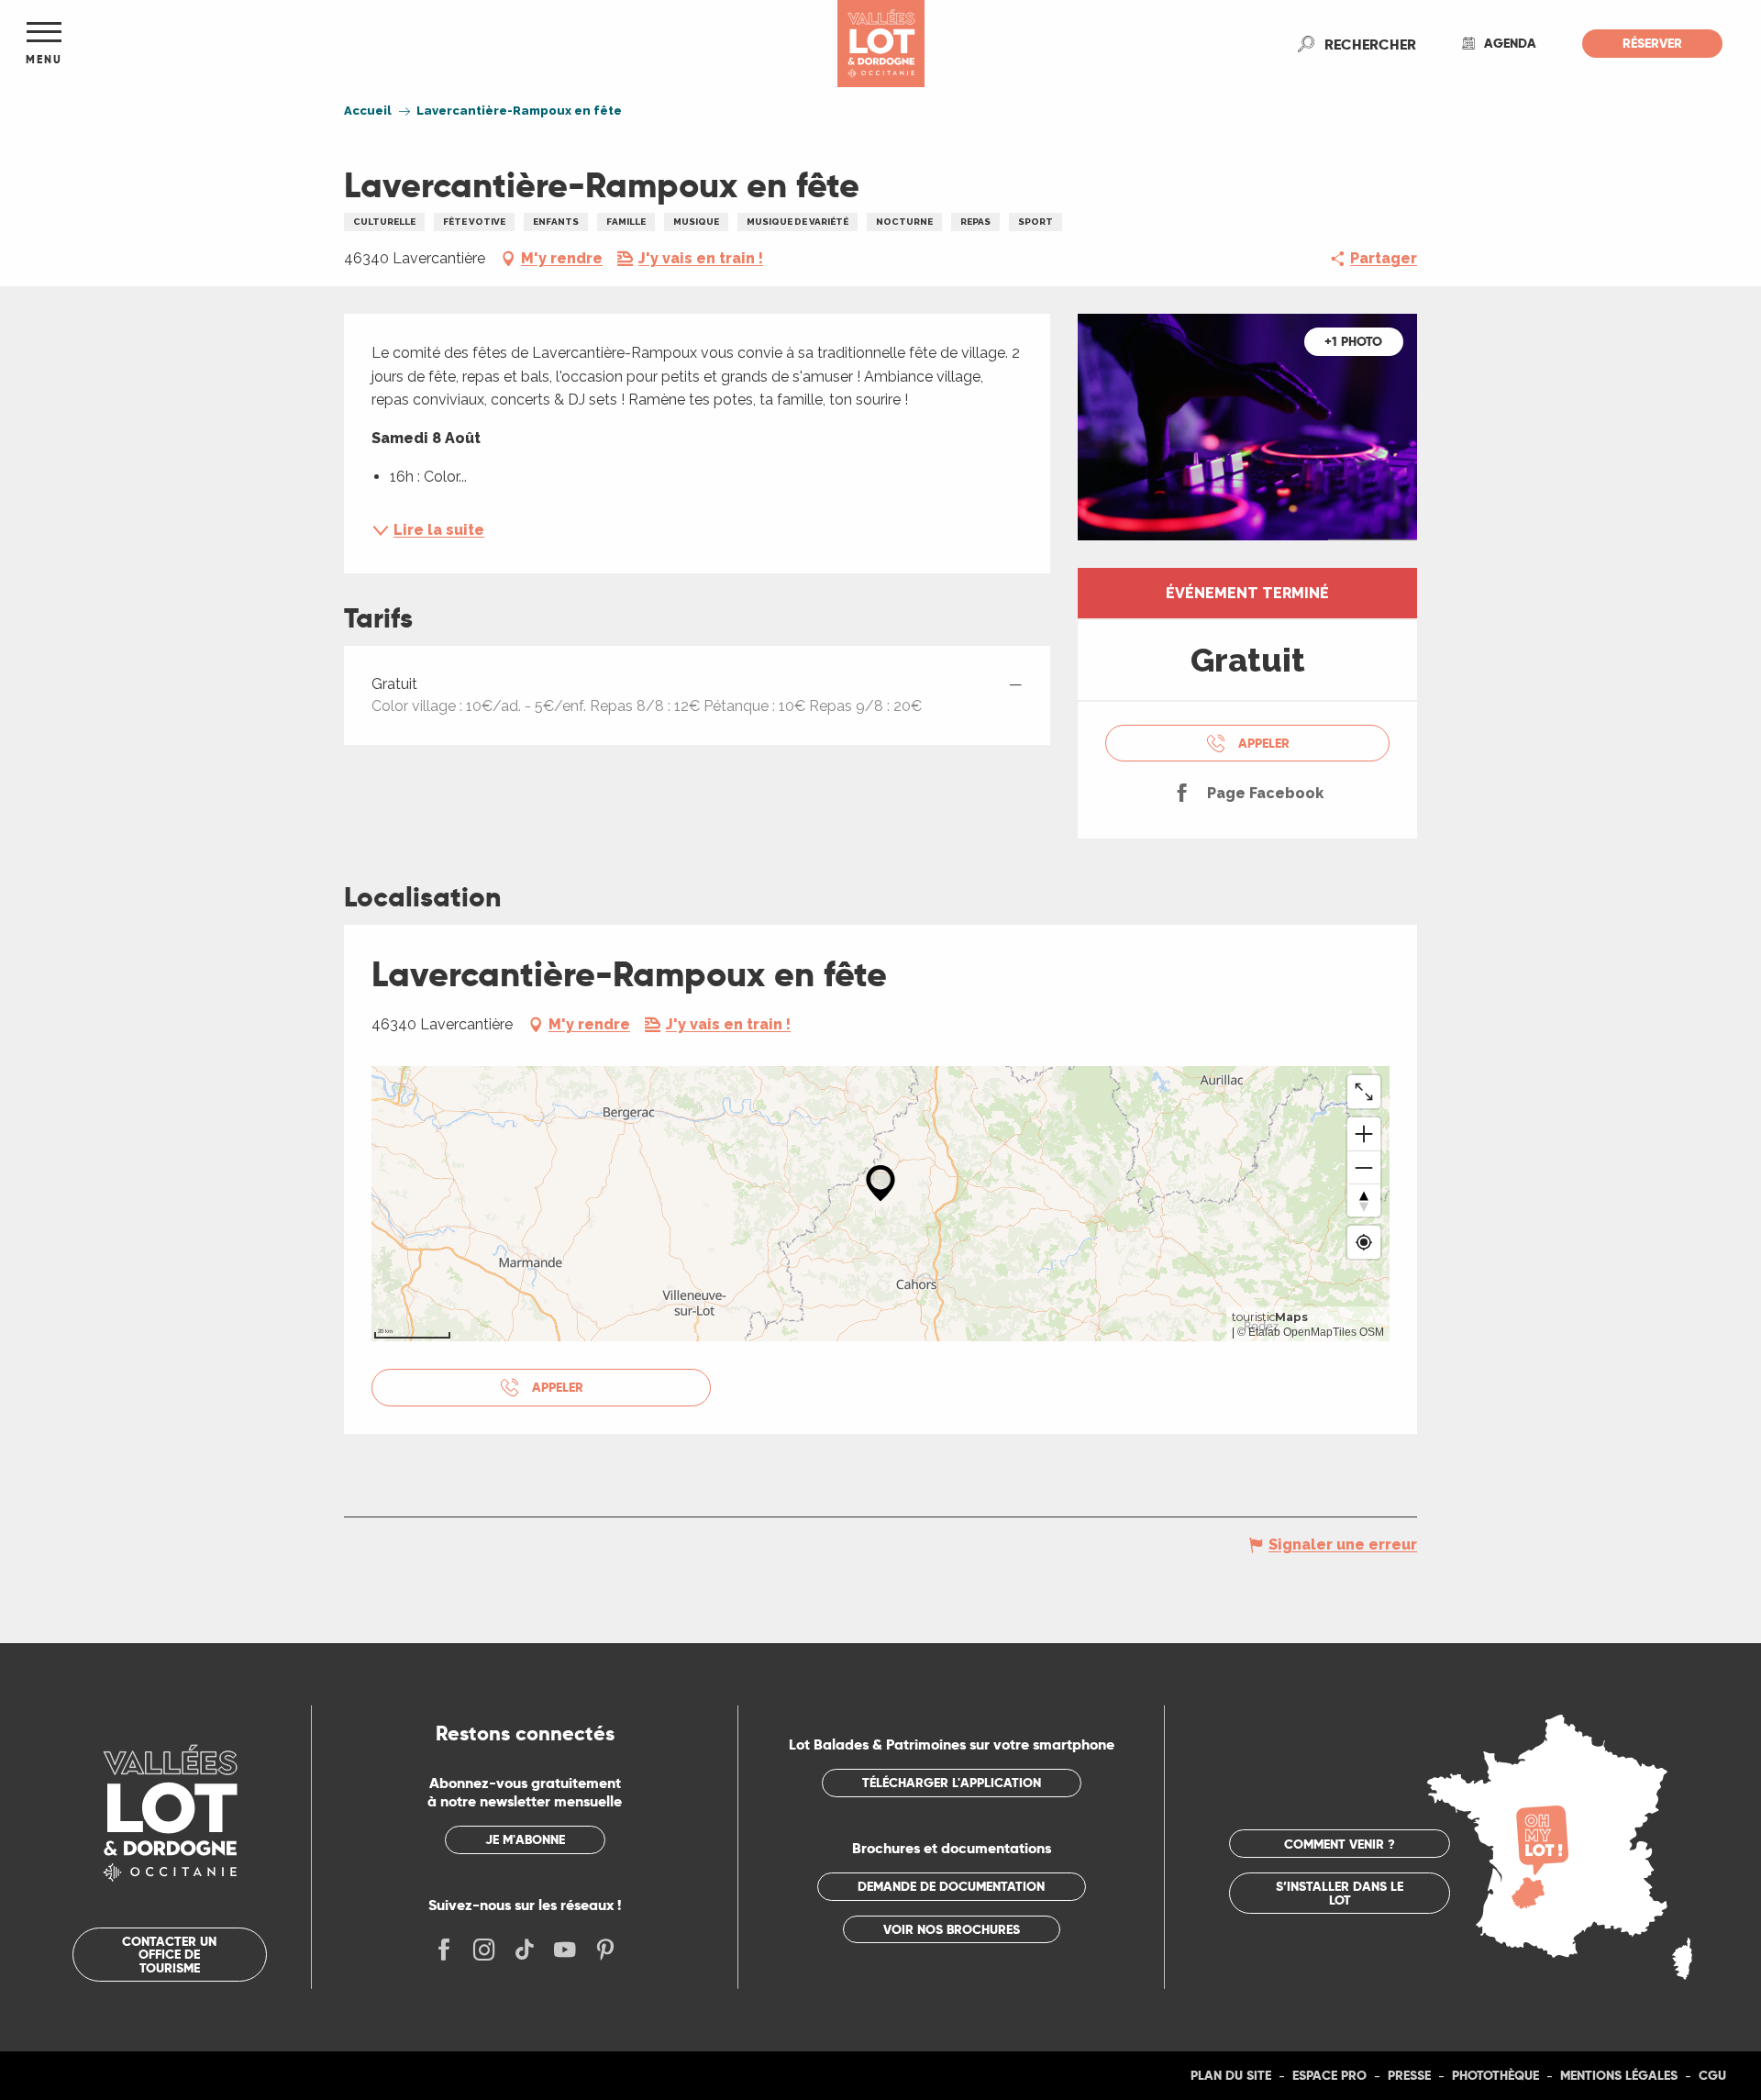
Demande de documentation (951, 1886)
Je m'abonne (525, 1839)
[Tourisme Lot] (881, 44)
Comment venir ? (1340, 1844)
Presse (1409, 2075)
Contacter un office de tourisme (169, 1955)
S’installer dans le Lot (1340, 1893)
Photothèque (1495, 2075)
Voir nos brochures (952, 1929)
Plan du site (1231, 2075)
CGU (1712, 2075)
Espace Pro (1329, 2075)
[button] (1370, 44)
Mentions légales (1619, 2075)
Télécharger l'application (952, 1783)
